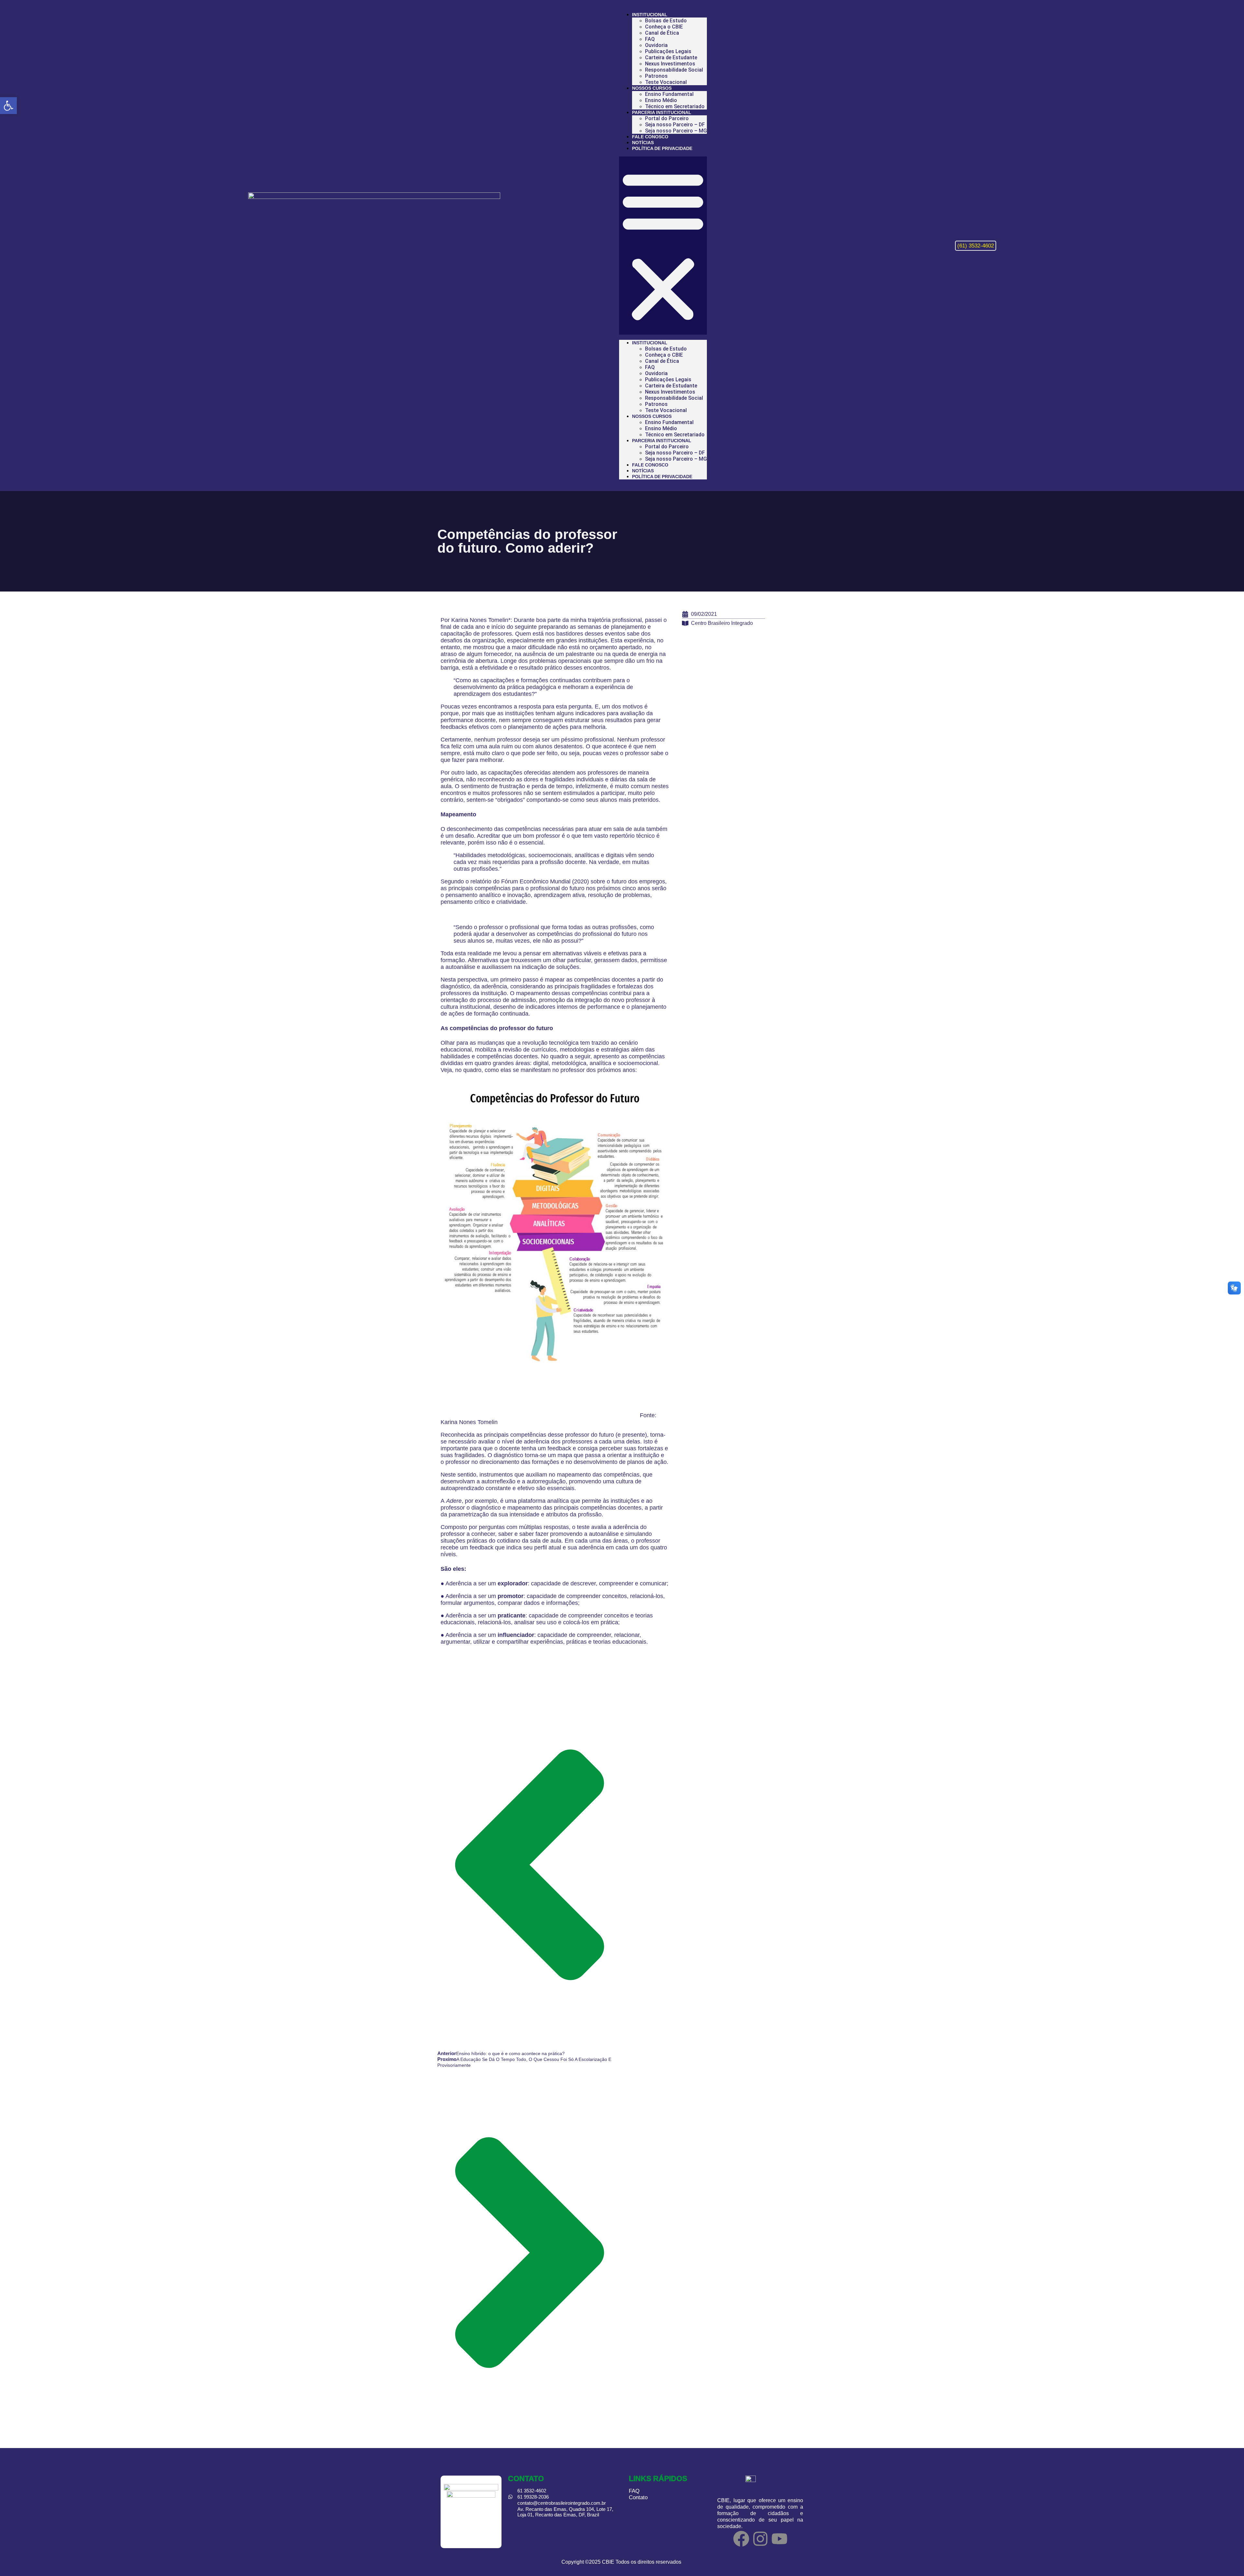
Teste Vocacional (666, 82)
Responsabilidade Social (674, 70)
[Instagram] (760, 2539)
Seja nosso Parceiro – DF (675, 125)
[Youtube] (779, 2539)
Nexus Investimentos (670, 64)
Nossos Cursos (652, 88)
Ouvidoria (656, 45)
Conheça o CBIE (664, 27)
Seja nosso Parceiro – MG (676, 131)
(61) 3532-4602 (976, 246)
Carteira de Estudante (671, 57)
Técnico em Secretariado (675, 106)
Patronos (656, 76)
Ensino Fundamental (669, 94)
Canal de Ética (662, 33)
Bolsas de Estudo (666, 21)
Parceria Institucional (662, 112)
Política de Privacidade (662, 148)
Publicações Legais (668, 51)
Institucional (650, 15)
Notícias (643, 143)
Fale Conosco (650, 137)
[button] (663, 246)
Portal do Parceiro (667, 118)
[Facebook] (741, 2539)
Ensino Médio (661, 100)
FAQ (650, 39)
